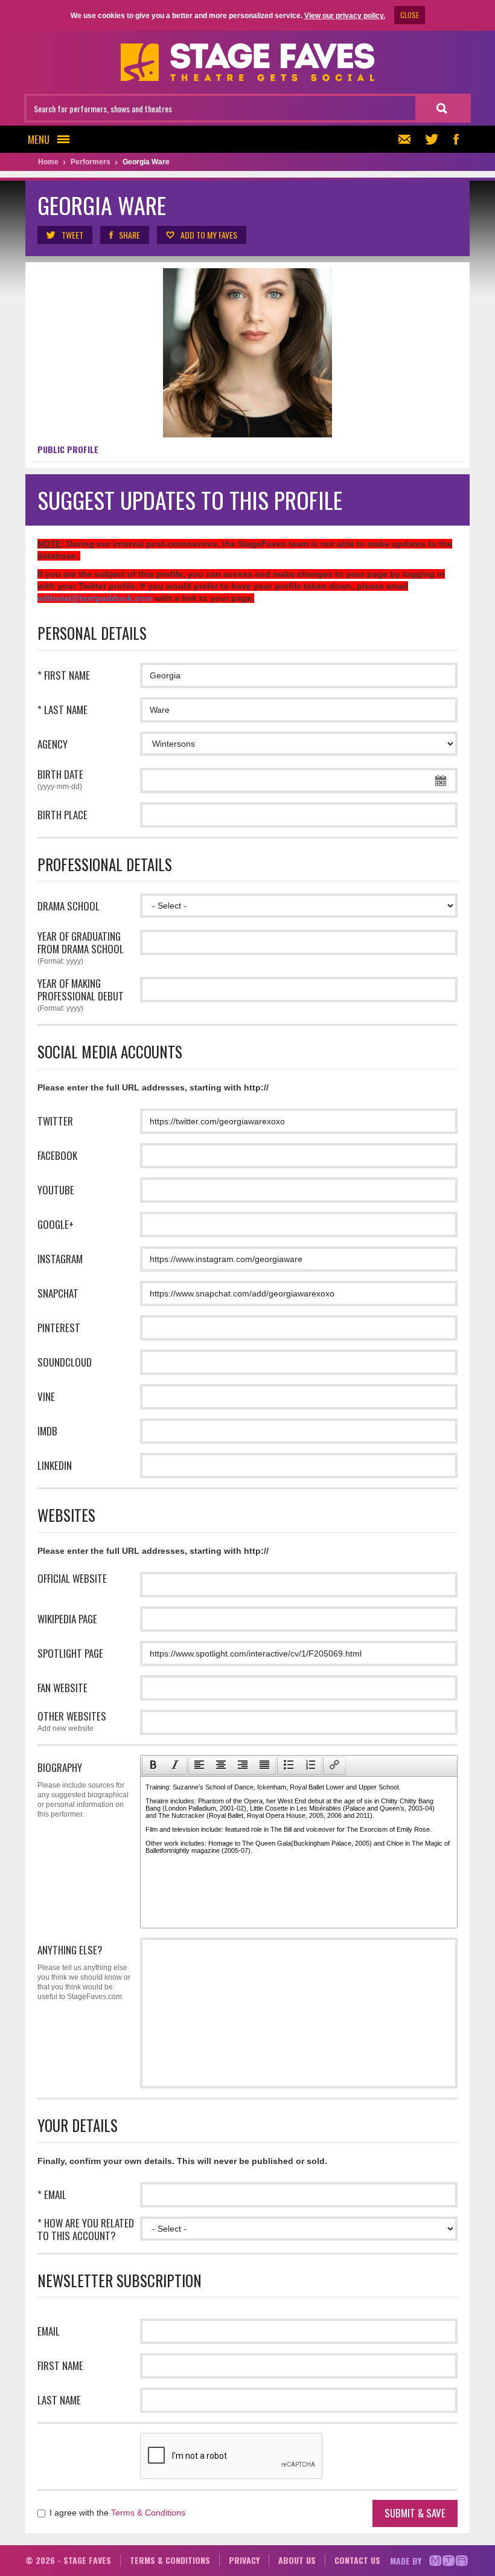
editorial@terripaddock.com (95, 598)
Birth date (60, 779)
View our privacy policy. (345, 16)
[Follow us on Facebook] (456, 139)
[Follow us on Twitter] (432, 139)
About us (297, 2560)
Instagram (60, 1259)
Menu (39, 139)
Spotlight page (70, 1653)
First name (60, 2365)
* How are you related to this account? (86, 2229)
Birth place (62, 815)
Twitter (55, 1121)
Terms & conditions (170, 2560)
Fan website (62, 1688)
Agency (53, 744)
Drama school (69, 906)
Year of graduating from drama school (81, 948)
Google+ (56, 1224)
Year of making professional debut (81, 995)
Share (129, 235)
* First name (64, 675)
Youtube (56, 1190)
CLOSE (410, 15)
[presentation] (153, 1766)
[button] (153, 1766)
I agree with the (116, 2513)
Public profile (68, 449)
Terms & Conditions (148, 2513)
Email (49, 2331)
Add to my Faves (209, 235)
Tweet (72, 235)
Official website (72, 1578)
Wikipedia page (67, 1619)
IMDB (47, 1431)
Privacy (244, 2560)
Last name (59, 2400)
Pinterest (59, 1328)
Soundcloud (65, 1362)
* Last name (62, 710)
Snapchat (58, 1293)
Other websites (72, 1721)
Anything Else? (84, 1972)
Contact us (357, 2560)
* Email (52, 2194)
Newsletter (407, 139)
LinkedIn (55, 1465)
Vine (46, 1396)
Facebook (57, 1155)
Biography (83, 1789)
